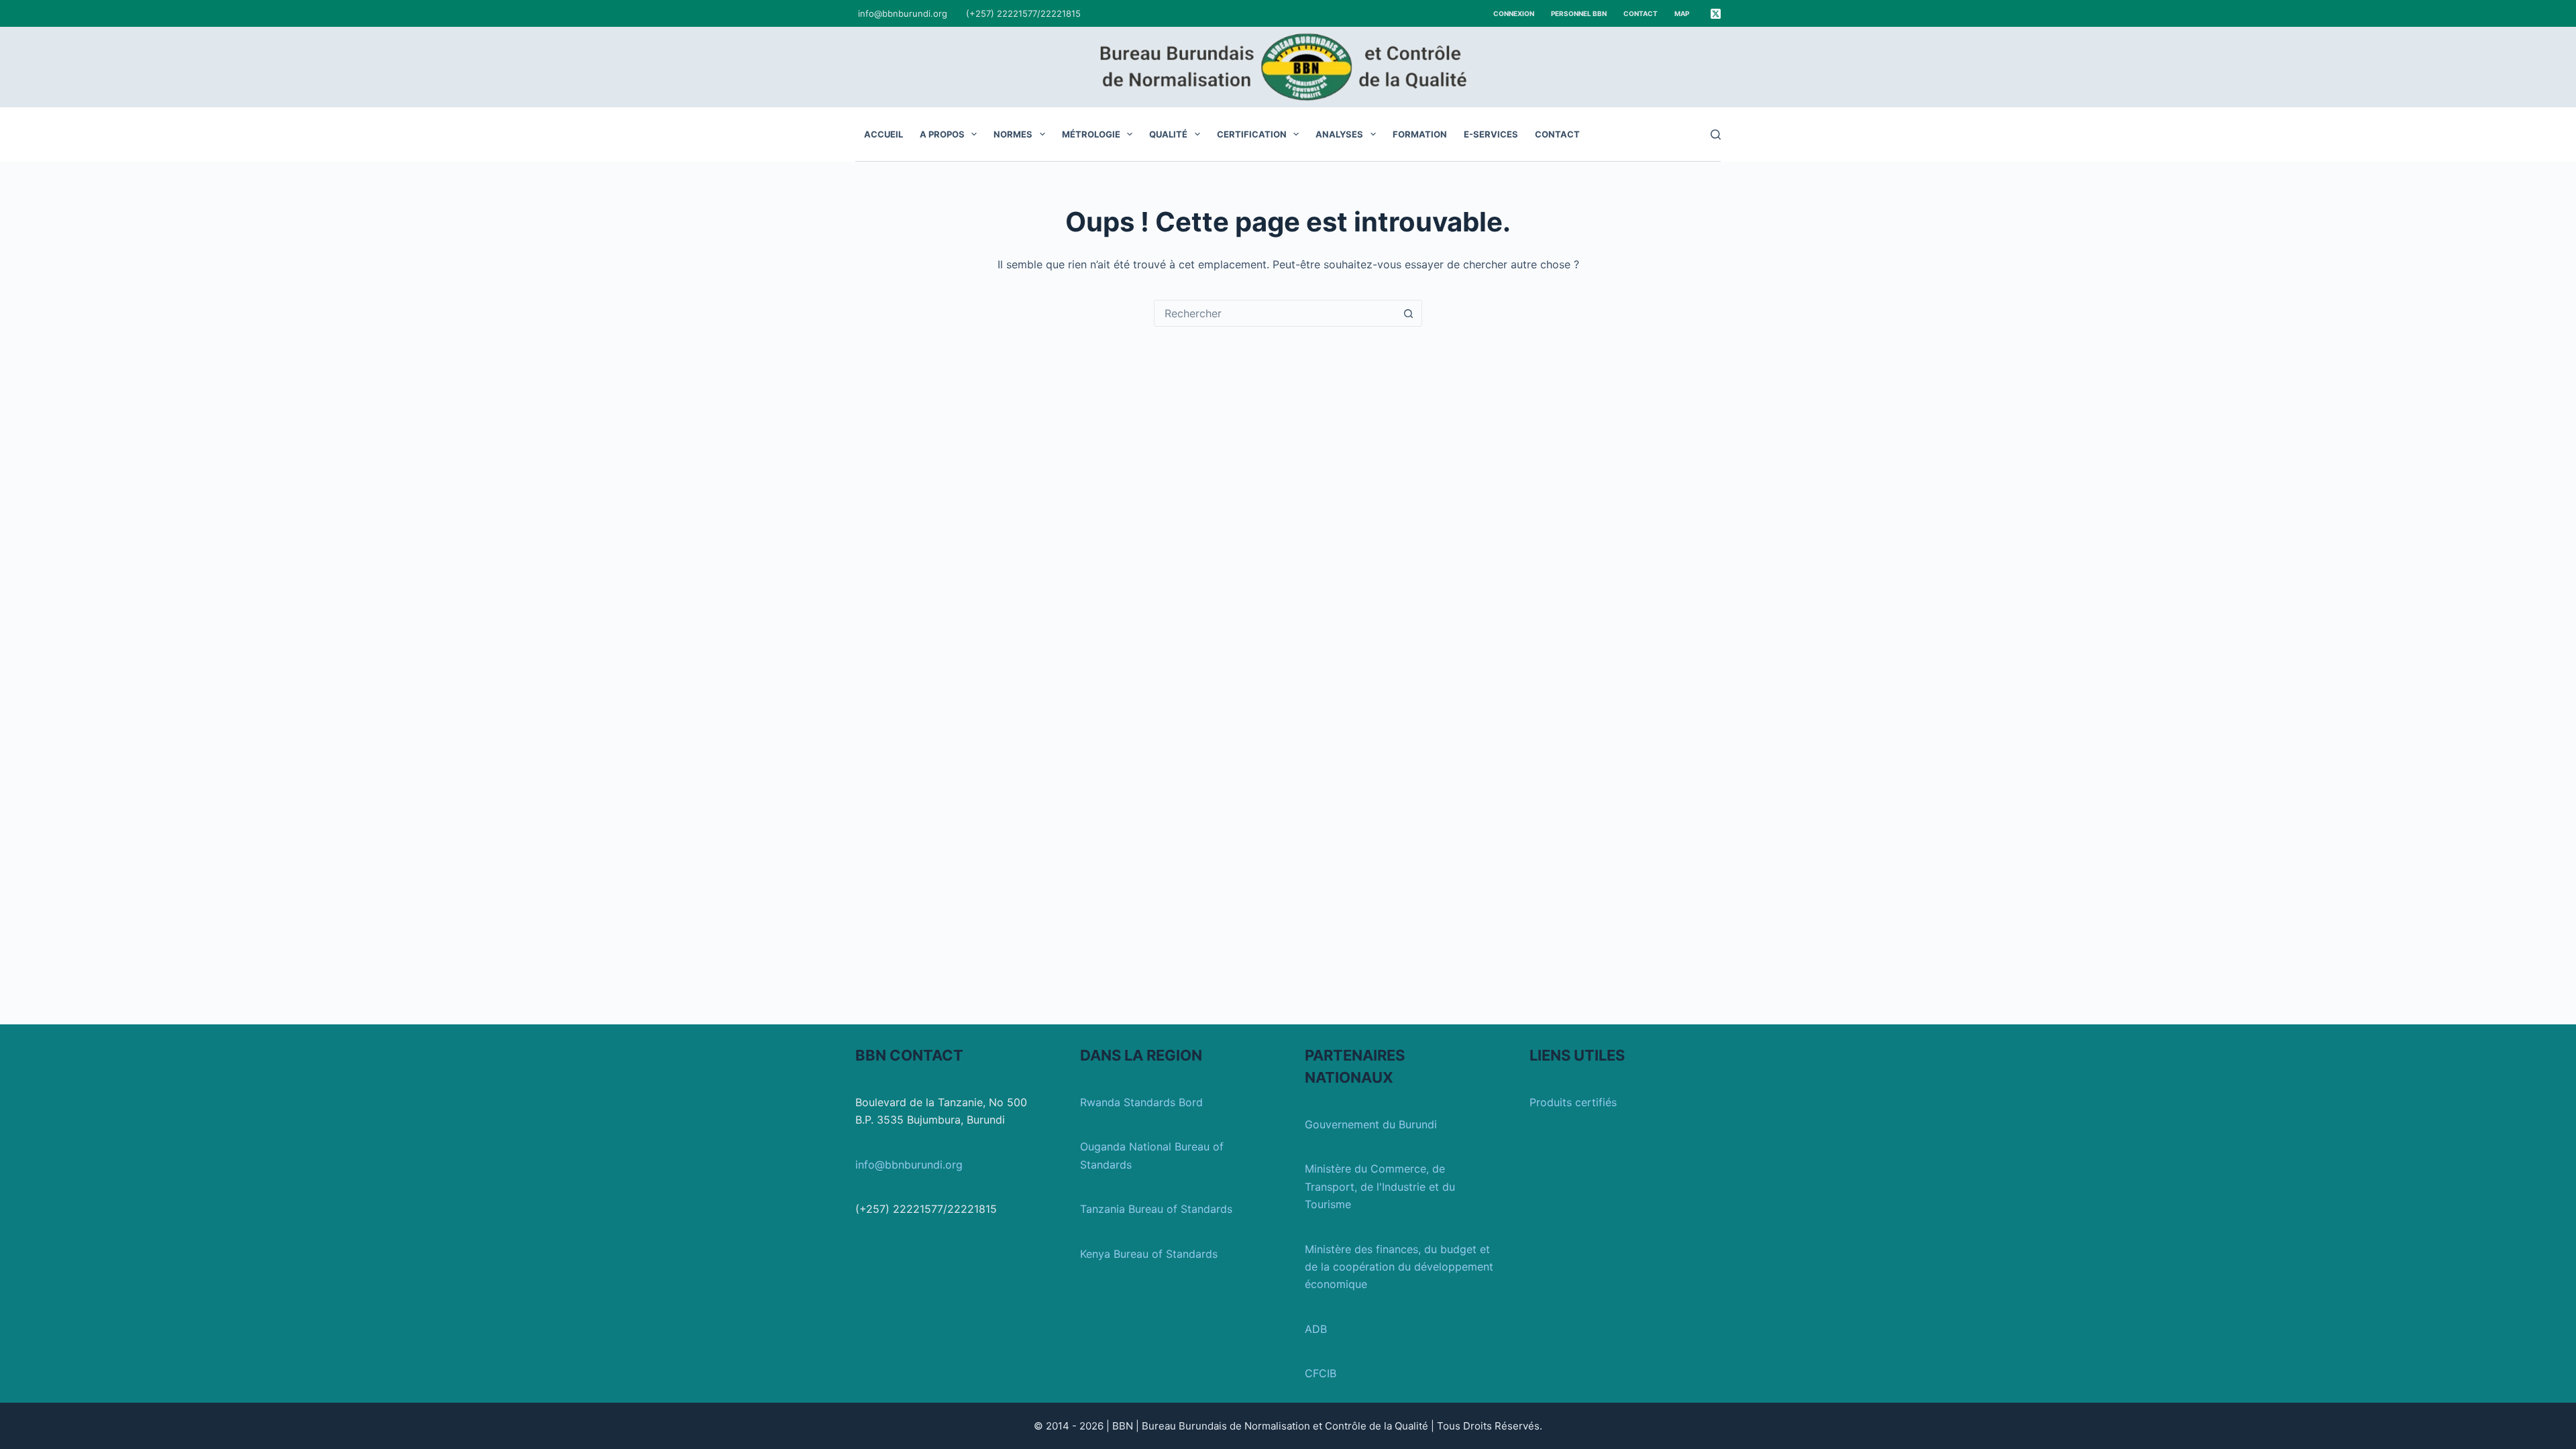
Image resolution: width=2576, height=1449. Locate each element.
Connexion (1514, 13)
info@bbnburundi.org (903, 13)
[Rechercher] (1716, 135)
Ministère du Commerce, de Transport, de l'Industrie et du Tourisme (1380, 1186)
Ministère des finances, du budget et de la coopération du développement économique (1399, 1267)
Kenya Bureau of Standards (1149, 1254)
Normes (1013, 134)
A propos (942, 134)
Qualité (1168, 134)
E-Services (1491, 134)
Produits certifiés (1573, 1102)
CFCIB (1321, 1373)
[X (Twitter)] (1716, 14)
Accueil (883, 134)
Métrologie (1091, 134)
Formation (1420, 134)
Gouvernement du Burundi (1371, 1124)
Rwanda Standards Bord (1141, 1102)
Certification (1252, 134)
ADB (1316, 1329)
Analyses (1339, 134)
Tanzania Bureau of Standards (1156, 1209)
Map (1682, 13)
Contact (1641, 13)
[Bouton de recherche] (1408, 313)
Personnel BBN (1579, 13)
